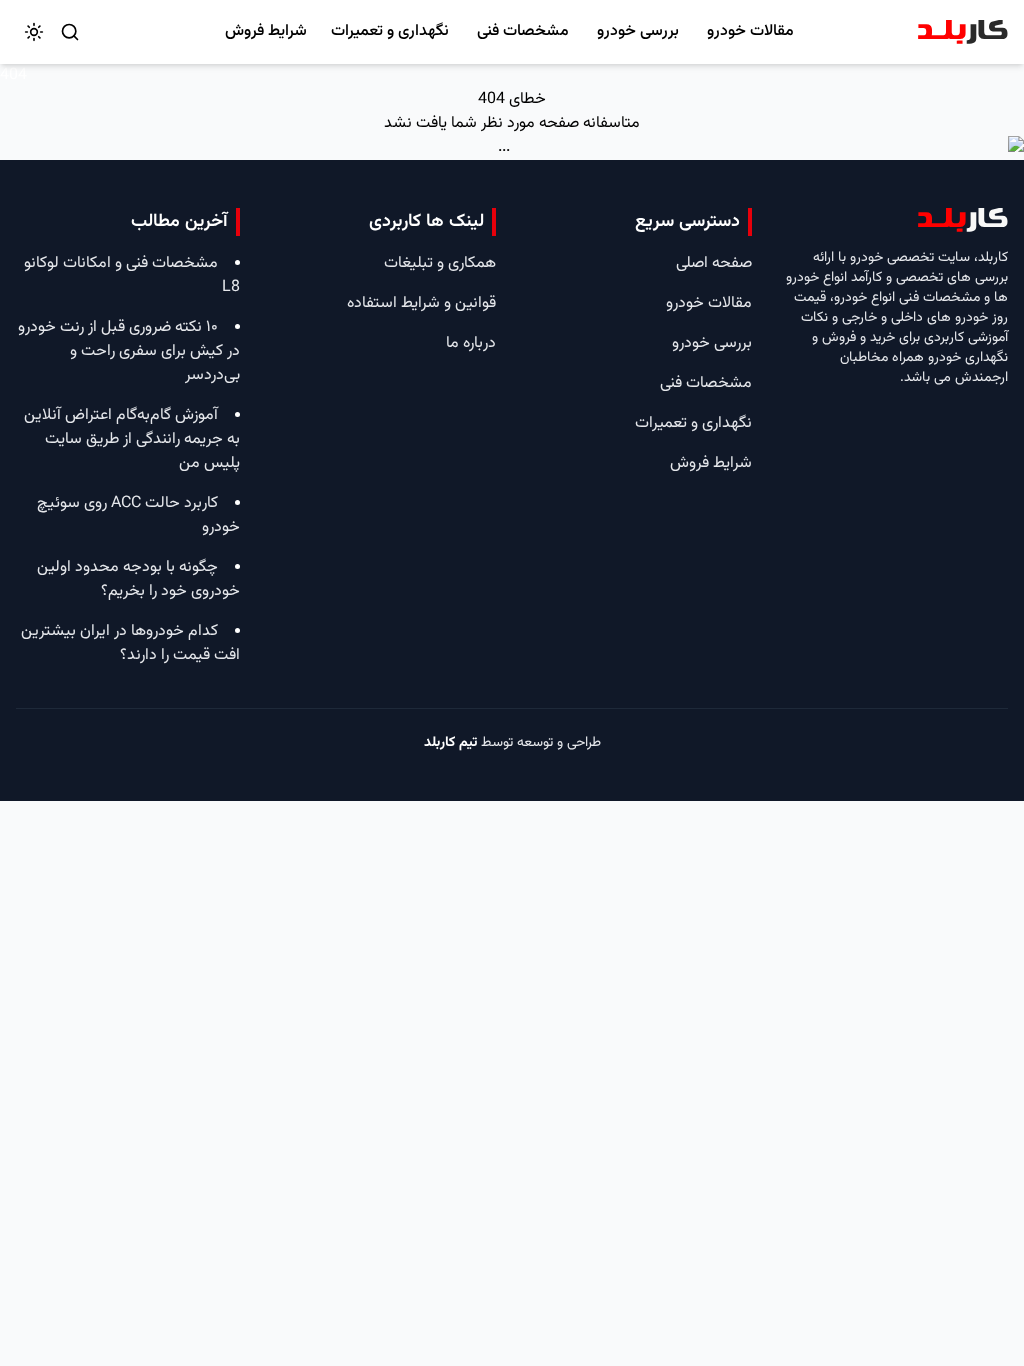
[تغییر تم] (34, 32)
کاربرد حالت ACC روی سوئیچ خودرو (138, 515)
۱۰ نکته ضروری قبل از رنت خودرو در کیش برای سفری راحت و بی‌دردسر (129, 351)
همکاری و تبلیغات (440, 263)
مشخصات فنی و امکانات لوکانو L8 (132, 275)
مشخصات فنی (523, 31)
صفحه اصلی (714, 263)
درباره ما (471, 343)
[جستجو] (70, 32)
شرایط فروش (266, 31)
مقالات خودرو (750, 31)
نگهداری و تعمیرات (390, 31)
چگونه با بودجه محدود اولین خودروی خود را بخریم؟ (138, 579)
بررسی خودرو (638, 31)
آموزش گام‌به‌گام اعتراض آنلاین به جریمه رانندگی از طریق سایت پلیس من (132, 439)
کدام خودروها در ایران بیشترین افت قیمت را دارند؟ (130, 643)
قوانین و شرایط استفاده (421, 303)
